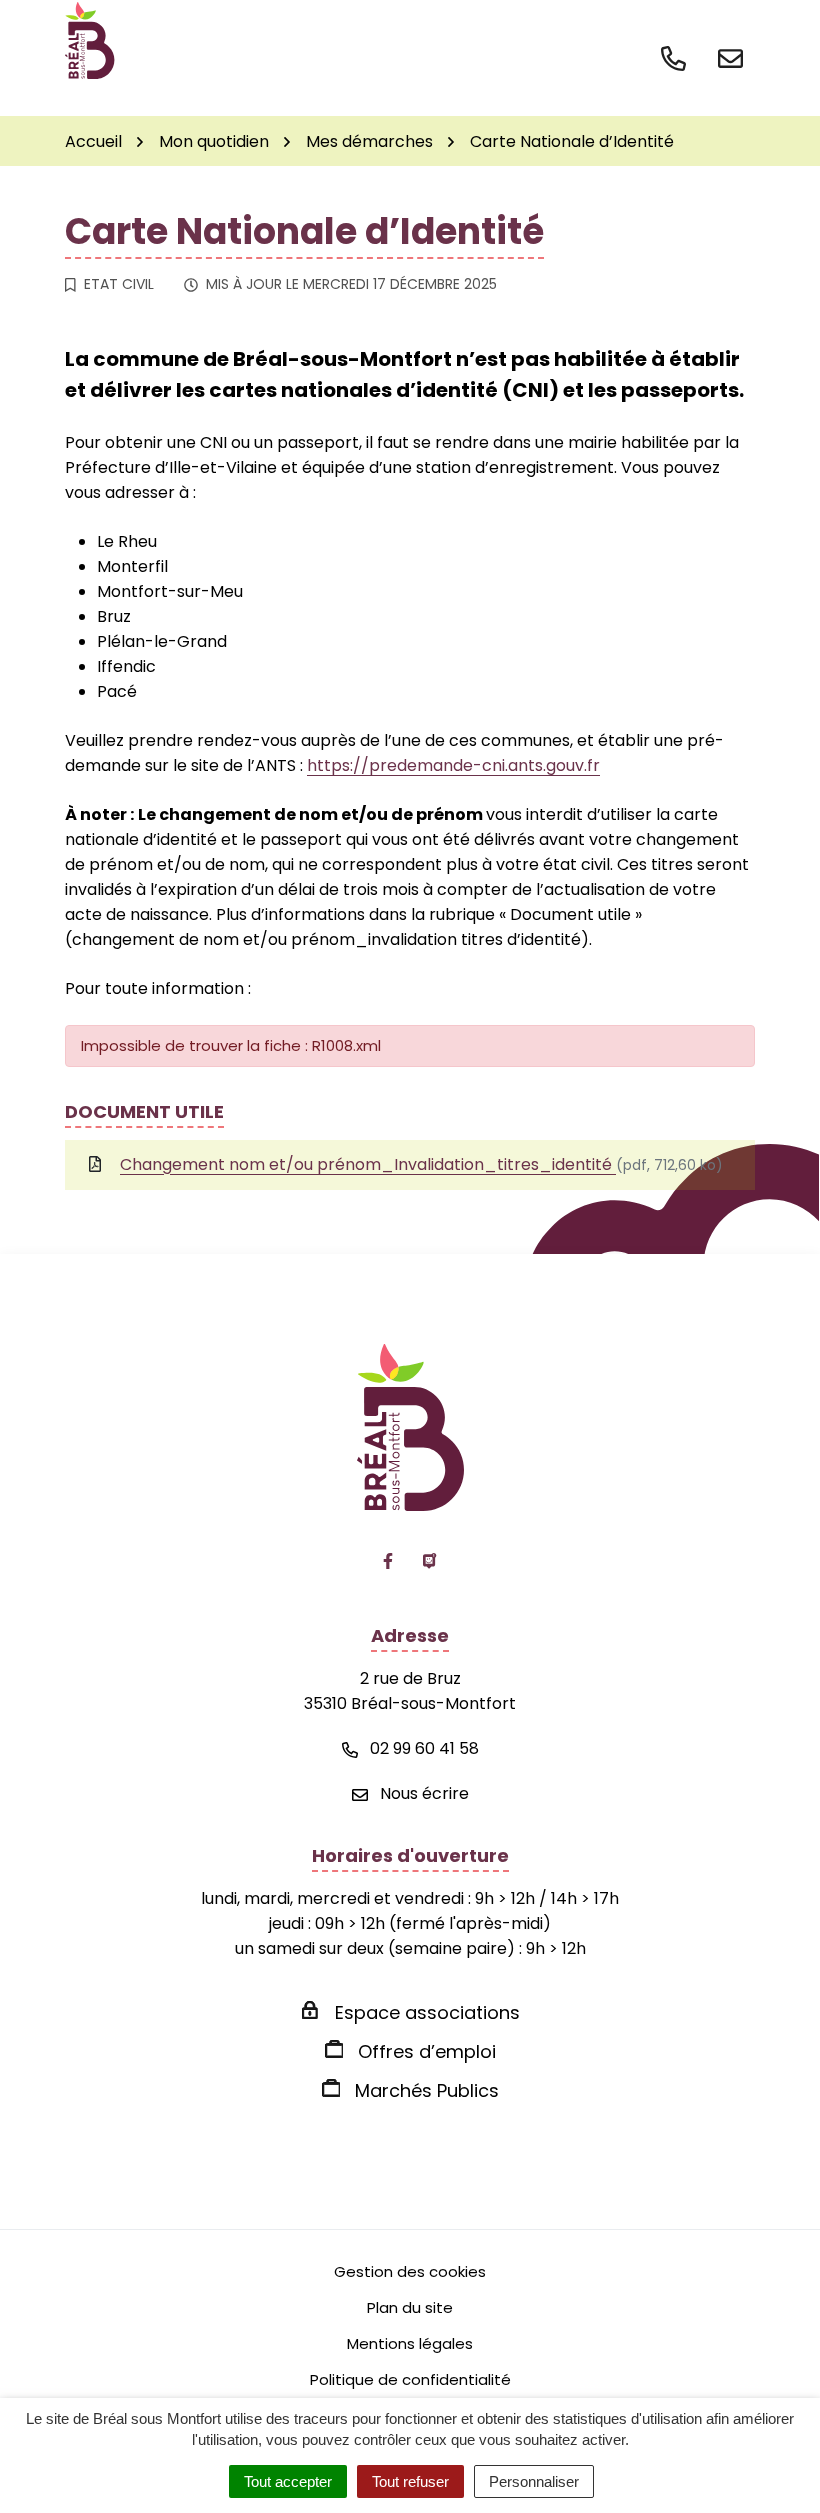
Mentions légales (410, 2343)
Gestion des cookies (410, 2271)
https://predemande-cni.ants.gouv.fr (453, 765)
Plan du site (410, 2307)
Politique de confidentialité (410, 2379)
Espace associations (427, 2012)
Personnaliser (534, 2481)
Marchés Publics (427, 2090)
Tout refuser (410, 2481)
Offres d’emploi (427, 2051)
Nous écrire (422, 1793)
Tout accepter (288, 2481)
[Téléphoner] (677, 56)
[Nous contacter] (730, 56)
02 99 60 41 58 (422, 1748)
